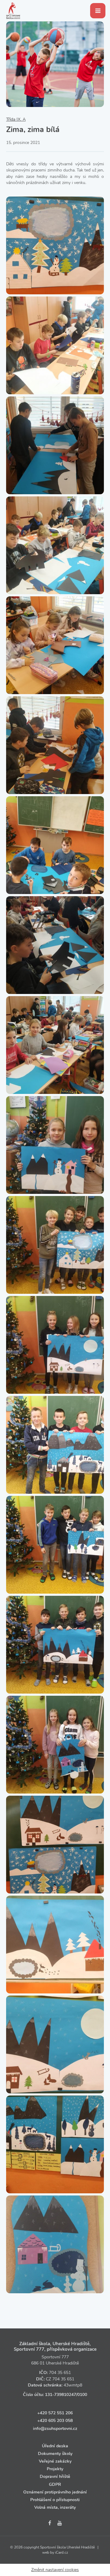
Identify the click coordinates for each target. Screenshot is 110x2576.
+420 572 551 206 (55, 2413)
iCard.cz (62, 2552)
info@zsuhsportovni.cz (55, 2429)
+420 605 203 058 (55, 2421)
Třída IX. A (16, 119)
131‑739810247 (61, 2395)
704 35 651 (60, 2373)
